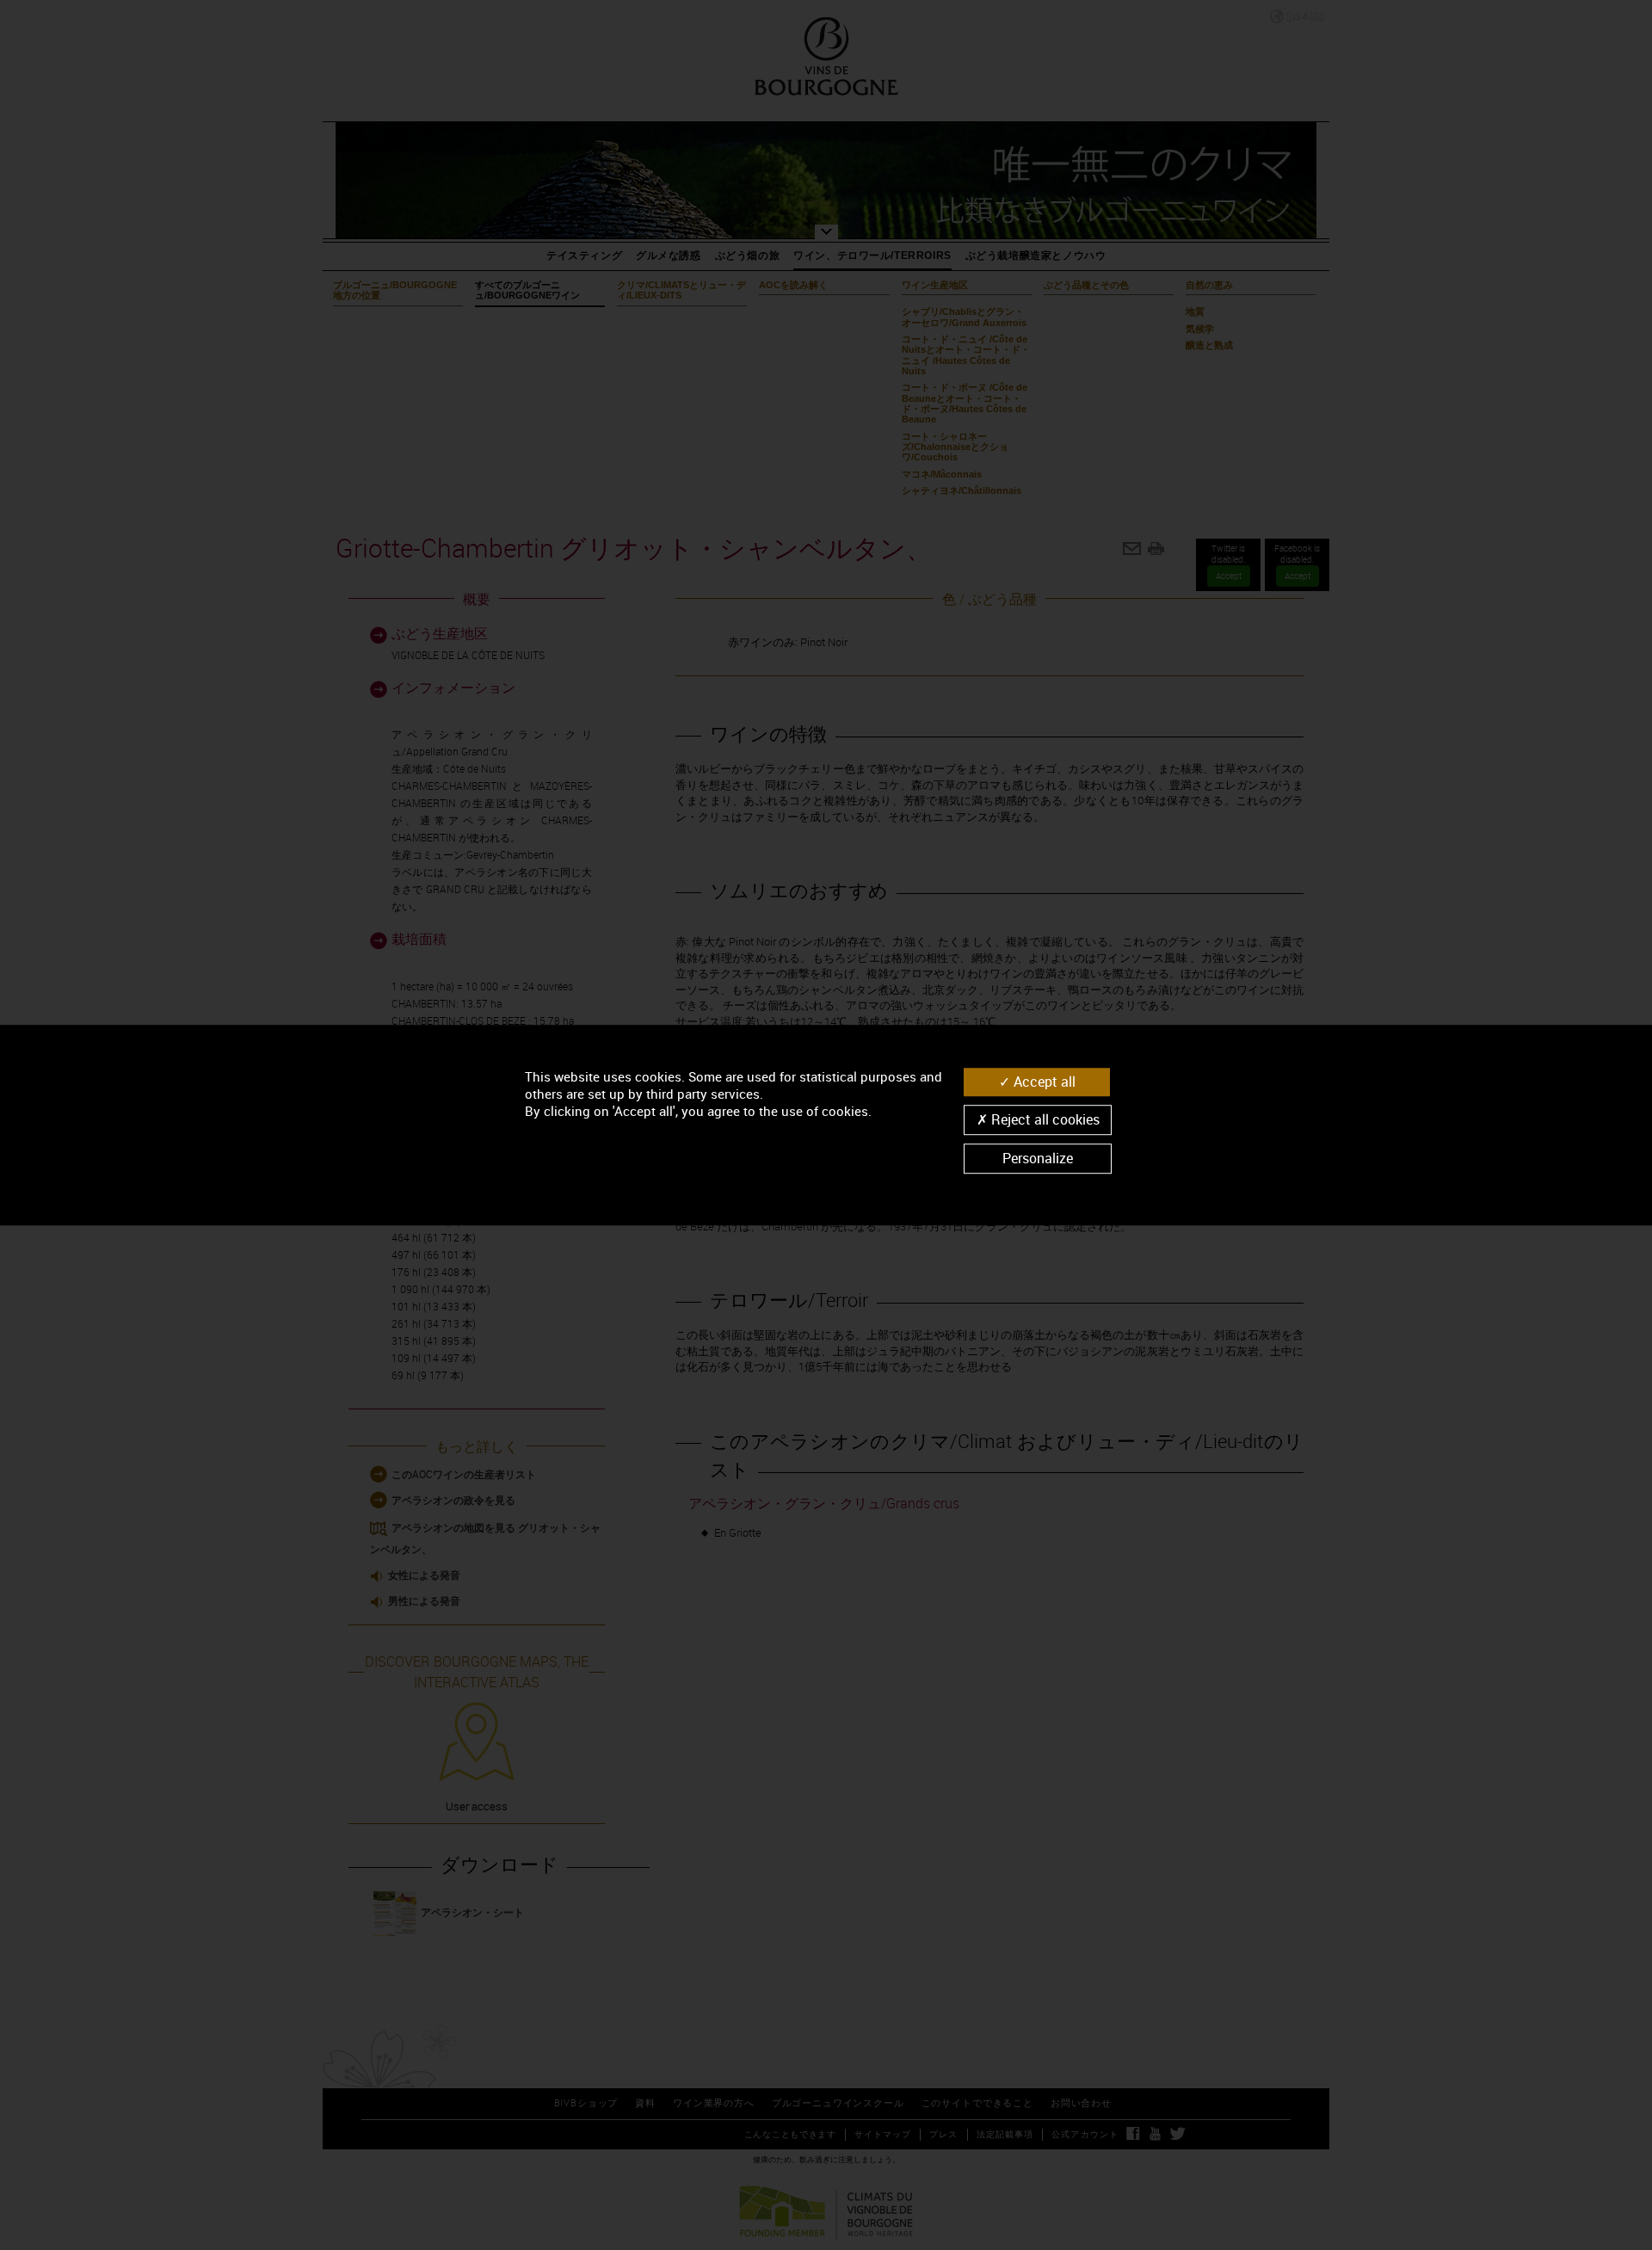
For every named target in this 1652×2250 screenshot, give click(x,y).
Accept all (1043, 1082)
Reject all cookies (1044, 1119)
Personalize (1038, 1158)
